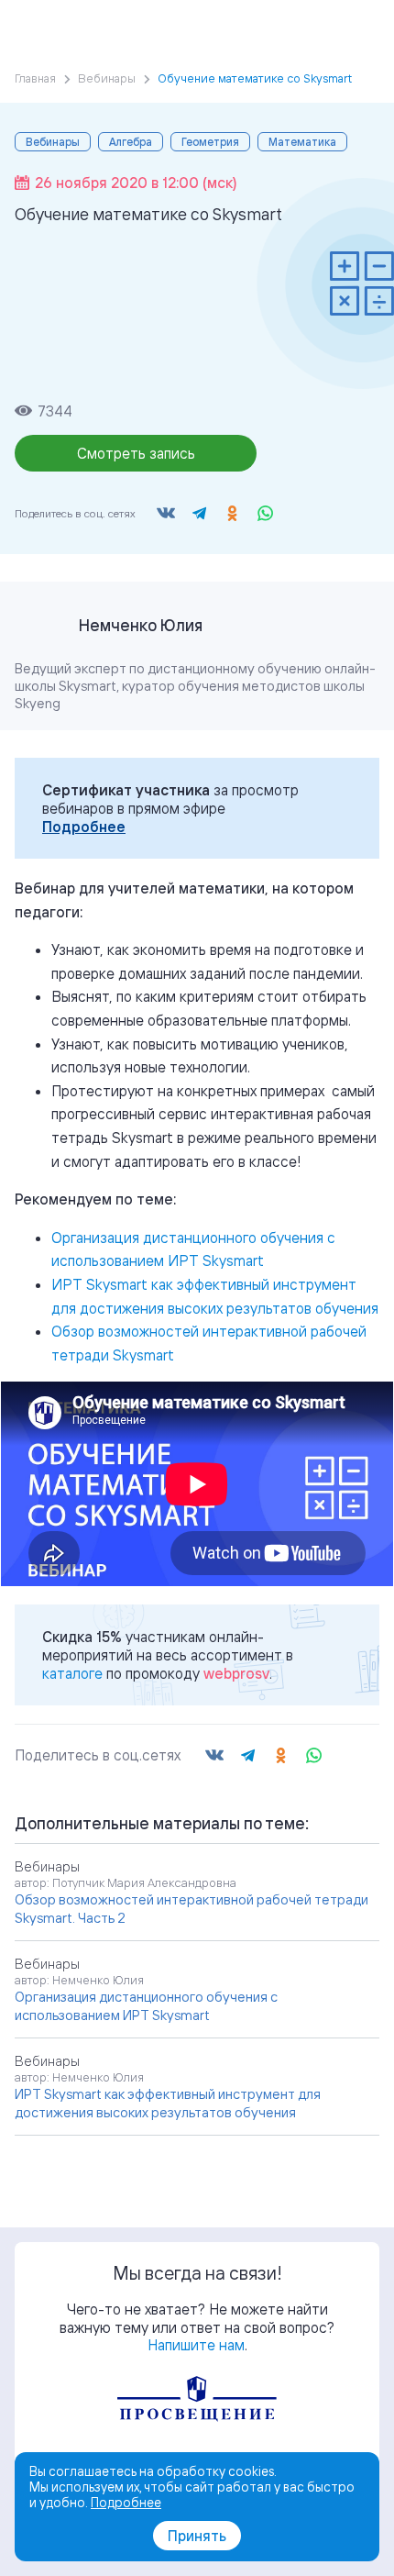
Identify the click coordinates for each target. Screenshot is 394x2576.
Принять (197, 2536)
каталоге (72, 1673)
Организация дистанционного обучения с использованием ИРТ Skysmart (146, 2006)
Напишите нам (196, 2345)
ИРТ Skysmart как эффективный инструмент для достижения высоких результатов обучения (168, 2103)
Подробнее (84, 827)
